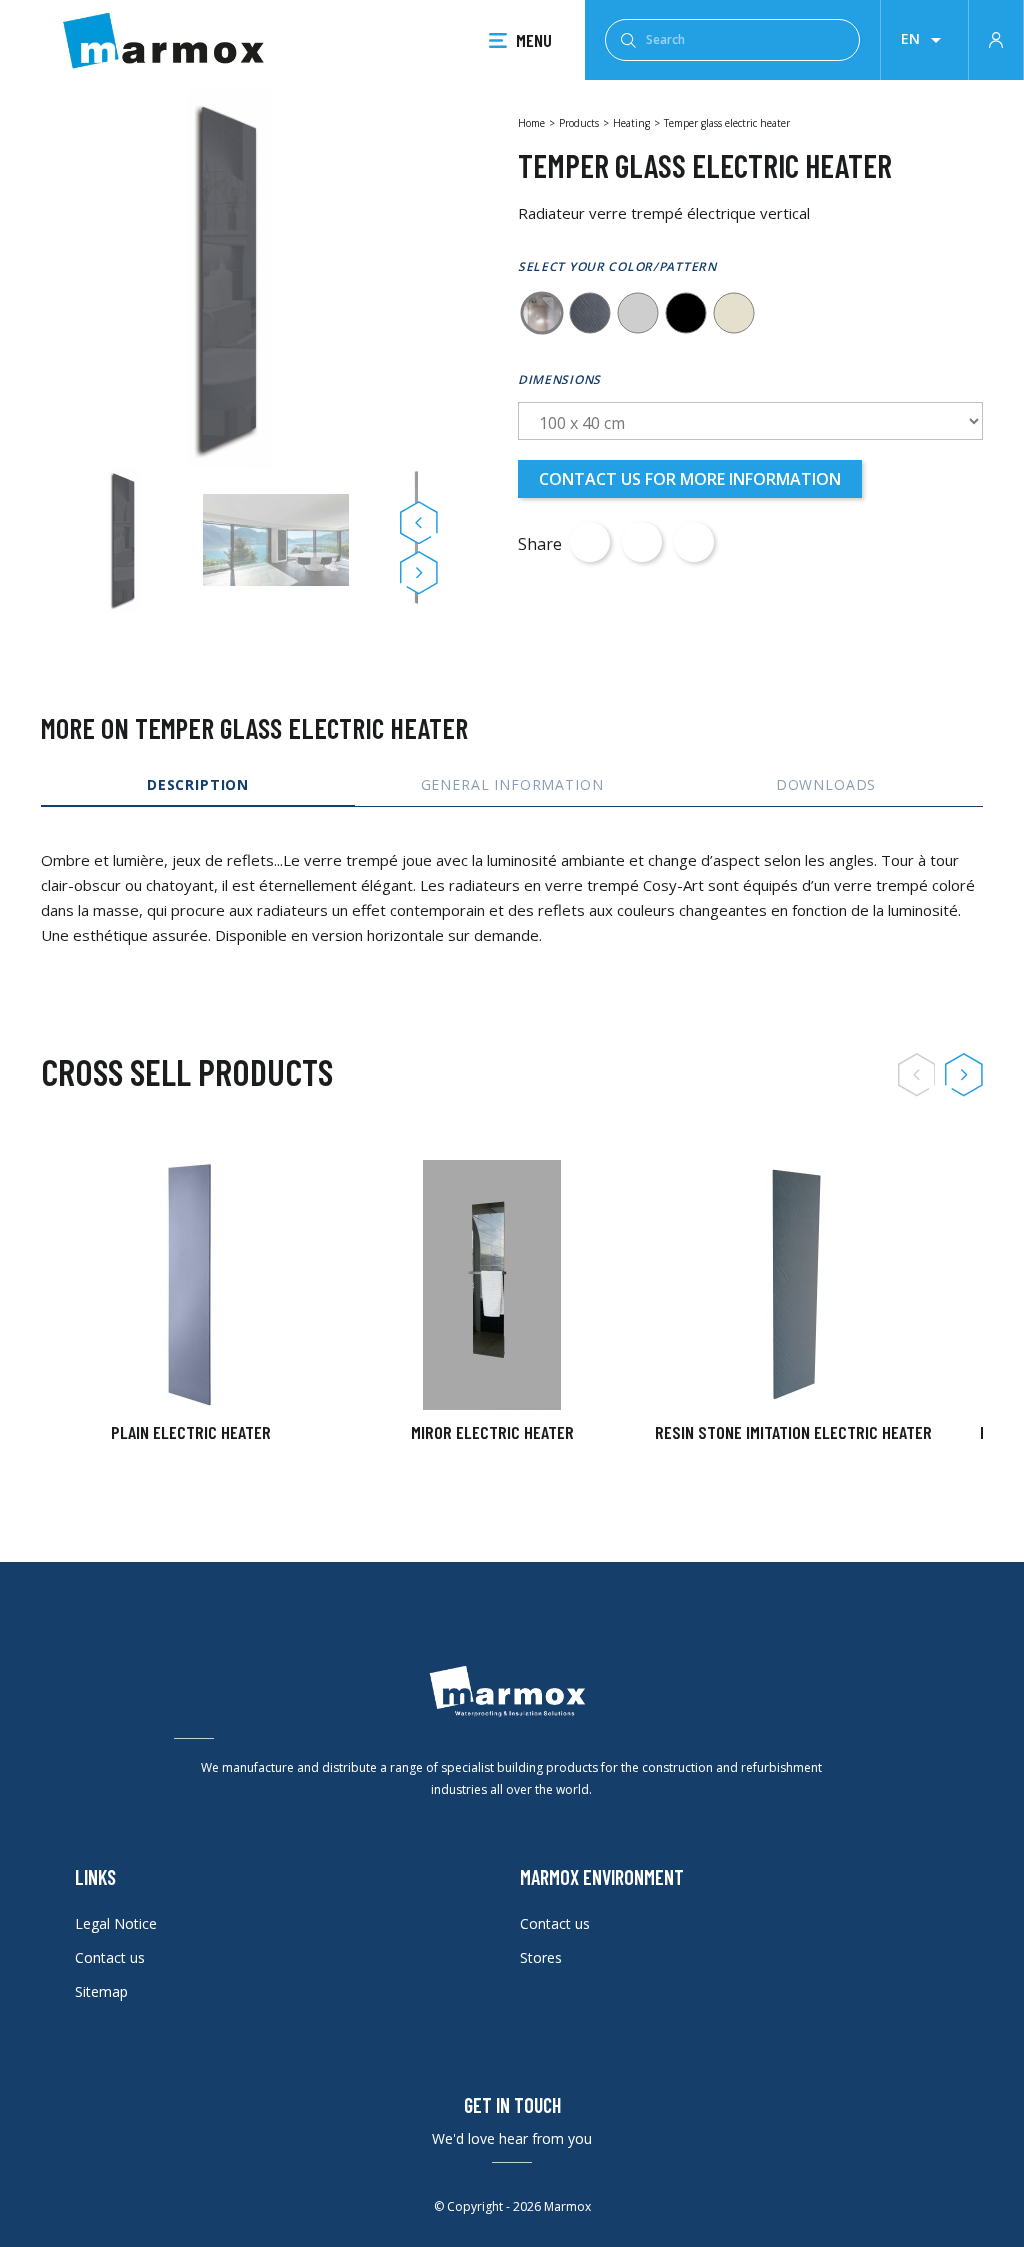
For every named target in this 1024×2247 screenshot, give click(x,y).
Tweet (642, 542)
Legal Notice (116, 1923)
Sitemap (101, 1991)
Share (590, 542)
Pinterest (694, 542)
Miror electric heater (492, 1432)
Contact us (110, 1957)
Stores (541, 1957)
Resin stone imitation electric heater (793, 1432)
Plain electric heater (191, 1432)
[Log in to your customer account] (996, 38)
